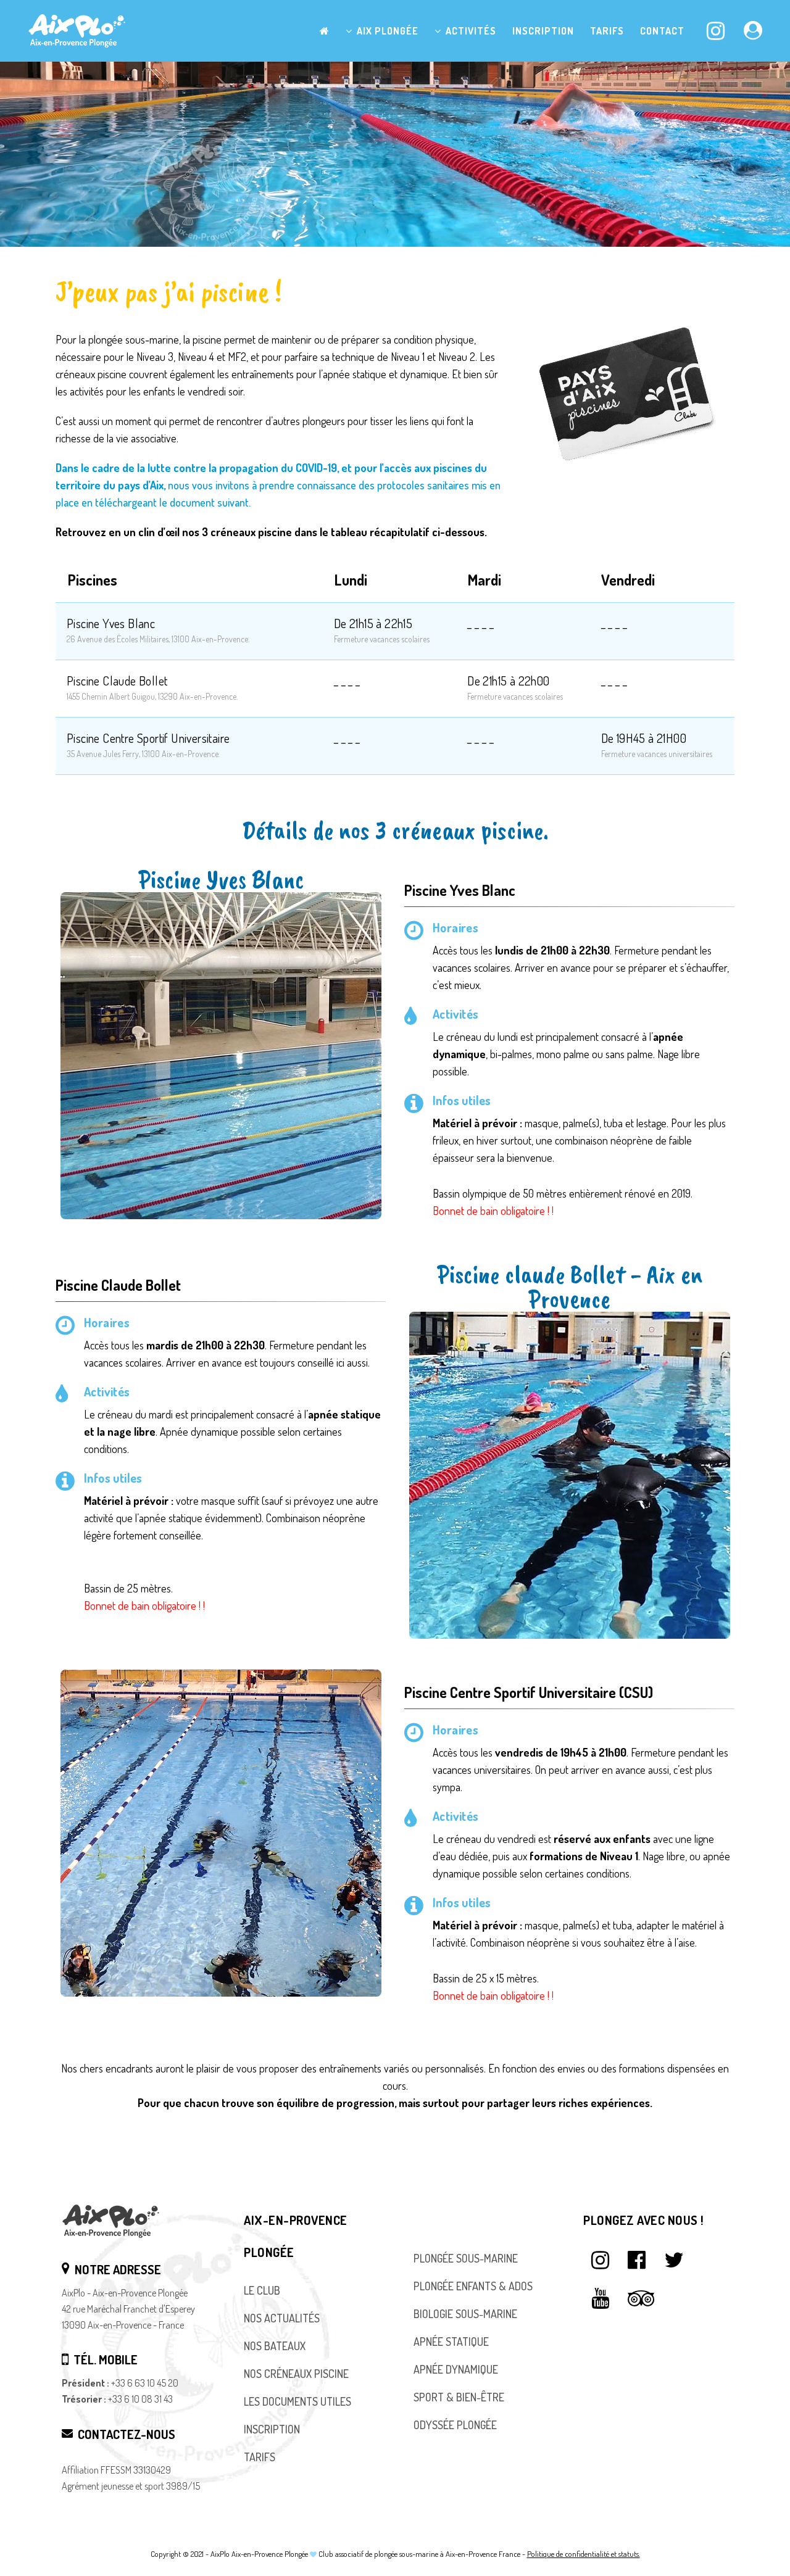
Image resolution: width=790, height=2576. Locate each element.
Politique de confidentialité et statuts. (584, 2554)
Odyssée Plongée (455, 2425)
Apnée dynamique (456, 2369)
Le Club (262, 2290)
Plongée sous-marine (466, 2258)
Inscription (272, 2429)
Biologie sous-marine (465, 2314)
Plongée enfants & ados (473, 2286)
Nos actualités (282, 2318)
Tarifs (260, 2457)
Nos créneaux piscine (296, 2374)
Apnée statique (451, 2342)
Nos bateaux (275, 2346)
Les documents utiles (297, 2401)
